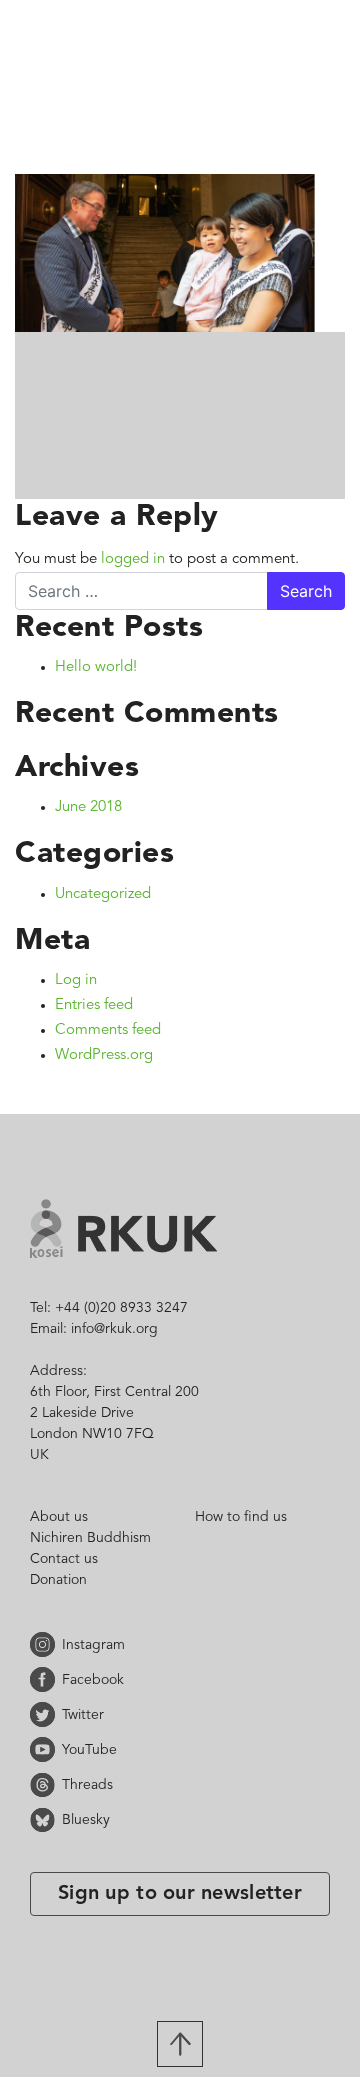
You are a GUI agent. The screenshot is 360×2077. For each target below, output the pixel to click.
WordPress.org (104, 1055)
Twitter (46, 1714)
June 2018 (88, 807)
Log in (76, 980)
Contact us (64, 1559)
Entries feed (94, 1005)
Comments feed (108, 1030)
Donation (58, 1580)
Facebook (46, 1679)
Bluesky (46, 1819)
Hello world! (96, 667)
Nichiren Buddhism (90, 1538)
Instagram (46, 1644)
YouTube (46, 1749)
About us (59, 1517)
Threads (46, 1784)
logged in (133, 559)
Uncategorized (103, 894)
